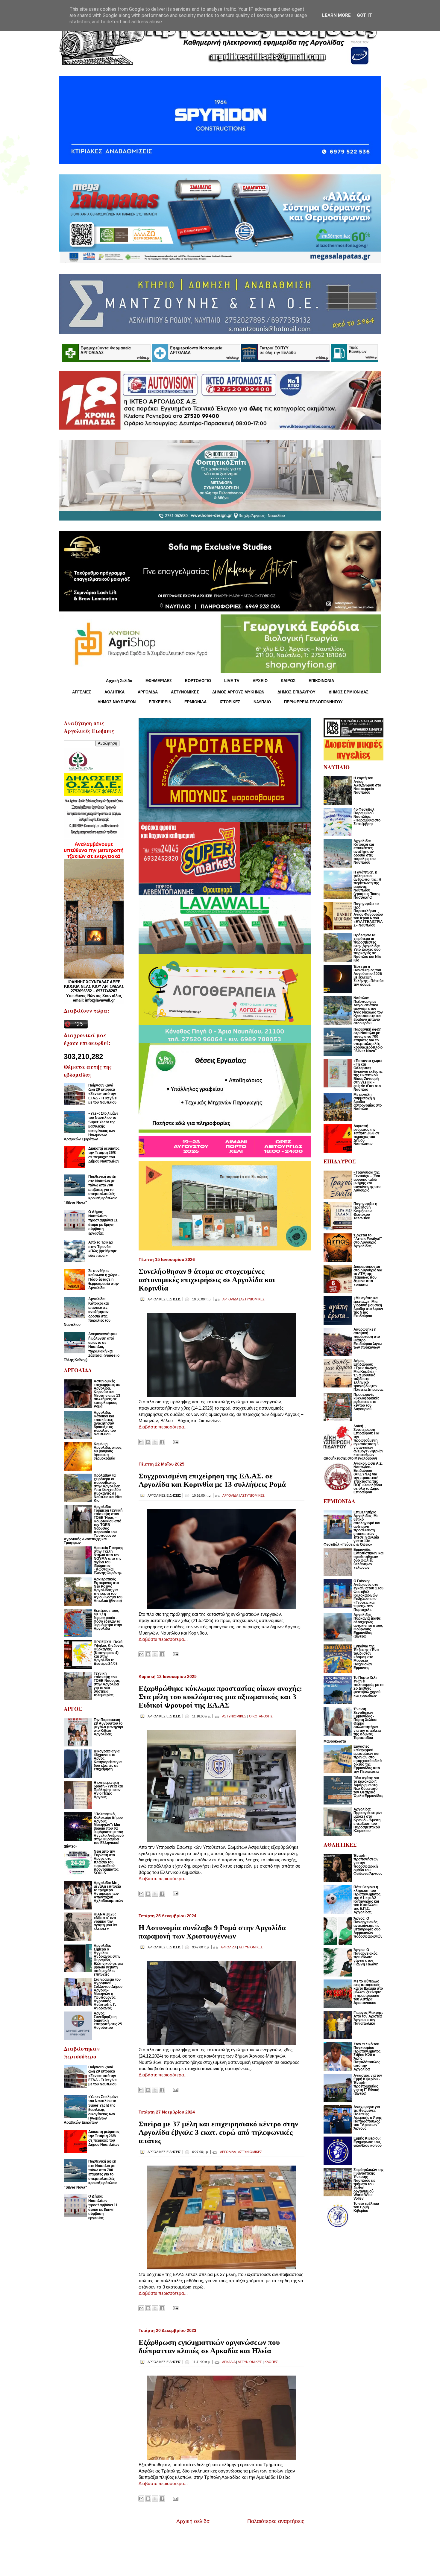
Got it (364, 15)
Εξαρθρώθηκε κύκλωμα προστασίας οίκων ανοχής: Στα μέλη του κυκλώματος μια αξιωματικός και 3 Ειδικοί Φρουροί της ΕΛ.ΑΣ (220, 1697)
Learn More (336, 15)
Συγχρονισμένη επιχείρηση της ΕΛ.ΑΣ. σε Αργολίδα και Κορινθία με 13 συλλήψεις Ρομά (212, 1480)
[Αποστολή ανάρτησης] (175, 1441)
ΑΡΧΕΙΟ (260, 681)
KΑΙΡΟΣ (288, 681)
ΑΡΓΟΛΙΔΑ (148, 692)
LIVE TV (232, 681)
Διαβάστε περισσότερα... (163, 1427)
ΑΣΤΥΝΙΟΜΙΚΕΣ (252, 1299)
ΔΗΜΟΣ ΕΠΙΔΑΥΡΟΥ (296, 692)
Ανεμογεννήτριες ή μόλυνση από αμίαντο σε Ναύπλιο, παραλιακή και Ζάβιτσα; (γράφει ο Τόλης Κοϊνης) (92, 1347)
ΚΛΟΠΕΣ (271, 2362)
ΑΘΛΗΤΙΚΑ (114, 692)
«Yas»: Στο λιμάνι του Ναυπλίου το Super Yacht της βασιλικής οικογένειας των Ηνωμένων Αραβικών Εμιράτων (91, 1126)
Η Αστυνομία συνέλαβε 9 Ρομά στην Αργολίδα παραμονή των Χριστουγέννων (212, 1932)
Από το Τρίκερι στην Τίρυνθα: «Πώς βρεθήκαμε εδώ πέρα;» (103, 1249)
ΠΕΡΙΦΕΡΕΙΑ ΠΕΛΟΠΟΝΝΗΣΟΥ (313, 702)
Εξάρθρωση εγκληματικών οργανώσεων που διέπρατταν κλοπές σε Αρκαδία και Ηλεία (209, 2346)
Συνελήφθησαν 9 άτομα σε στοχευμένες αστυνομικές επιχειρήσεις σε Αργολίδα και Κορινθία (207, 1280)
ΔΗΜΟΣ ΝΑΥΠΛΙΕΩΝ (117, 702)
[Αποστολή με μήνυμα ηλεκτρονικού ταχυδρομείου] (141, 1442)
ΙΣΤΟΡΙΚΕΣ (230, 702)
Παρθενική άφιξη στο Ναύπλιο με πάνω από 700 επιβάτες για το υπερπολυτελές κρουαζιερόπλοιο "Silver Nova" (91, 1189)
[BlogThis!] (148, 1442)
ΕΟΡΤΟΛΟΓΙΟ (198, 681)
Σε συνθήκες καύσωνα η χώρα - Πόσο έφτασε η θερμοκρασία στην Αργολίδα (104, 1279)
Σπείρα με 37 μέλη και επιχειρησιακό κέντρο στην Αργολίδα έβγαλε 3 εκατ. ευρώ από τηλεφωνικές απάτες (218, 2132)
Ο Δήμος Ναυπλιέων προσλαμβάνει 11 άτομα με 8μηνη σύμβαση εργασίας (103, 1223)
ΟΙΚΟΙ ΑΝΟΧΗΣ (261, 1716)
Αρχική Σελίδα (119, 681)
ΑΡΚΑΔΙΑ (229, 2362)
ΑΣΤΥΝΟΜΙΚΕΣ (185, 692)
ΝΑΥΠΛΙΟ (262, 702)
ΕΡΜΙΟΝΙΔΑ (195, 702)
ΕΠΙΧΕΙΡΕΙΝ (160, 702)
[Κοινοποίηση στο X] (155, 1442)
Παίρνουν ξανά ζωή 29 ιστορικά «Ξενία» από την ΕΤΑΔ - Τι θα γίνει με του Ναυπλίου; (103, 1094)
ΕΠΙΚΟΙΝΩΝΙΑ (321, 681)
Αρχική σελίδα (193, 2521)
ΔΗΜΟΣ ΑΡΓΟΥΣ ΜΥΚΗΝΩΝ (238, 692)
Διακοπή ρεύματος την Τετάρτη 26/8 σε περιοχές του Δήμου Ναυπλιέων (104, 1155)
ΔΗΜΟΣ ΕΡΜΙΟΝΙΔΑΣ (349, 692)
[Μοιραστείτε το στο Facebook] (162, 1442)
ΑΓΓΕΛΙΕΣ (82, 692)
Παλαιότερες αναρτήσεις (276, 2521)
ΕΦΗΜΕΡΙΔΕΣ (159, 681)
